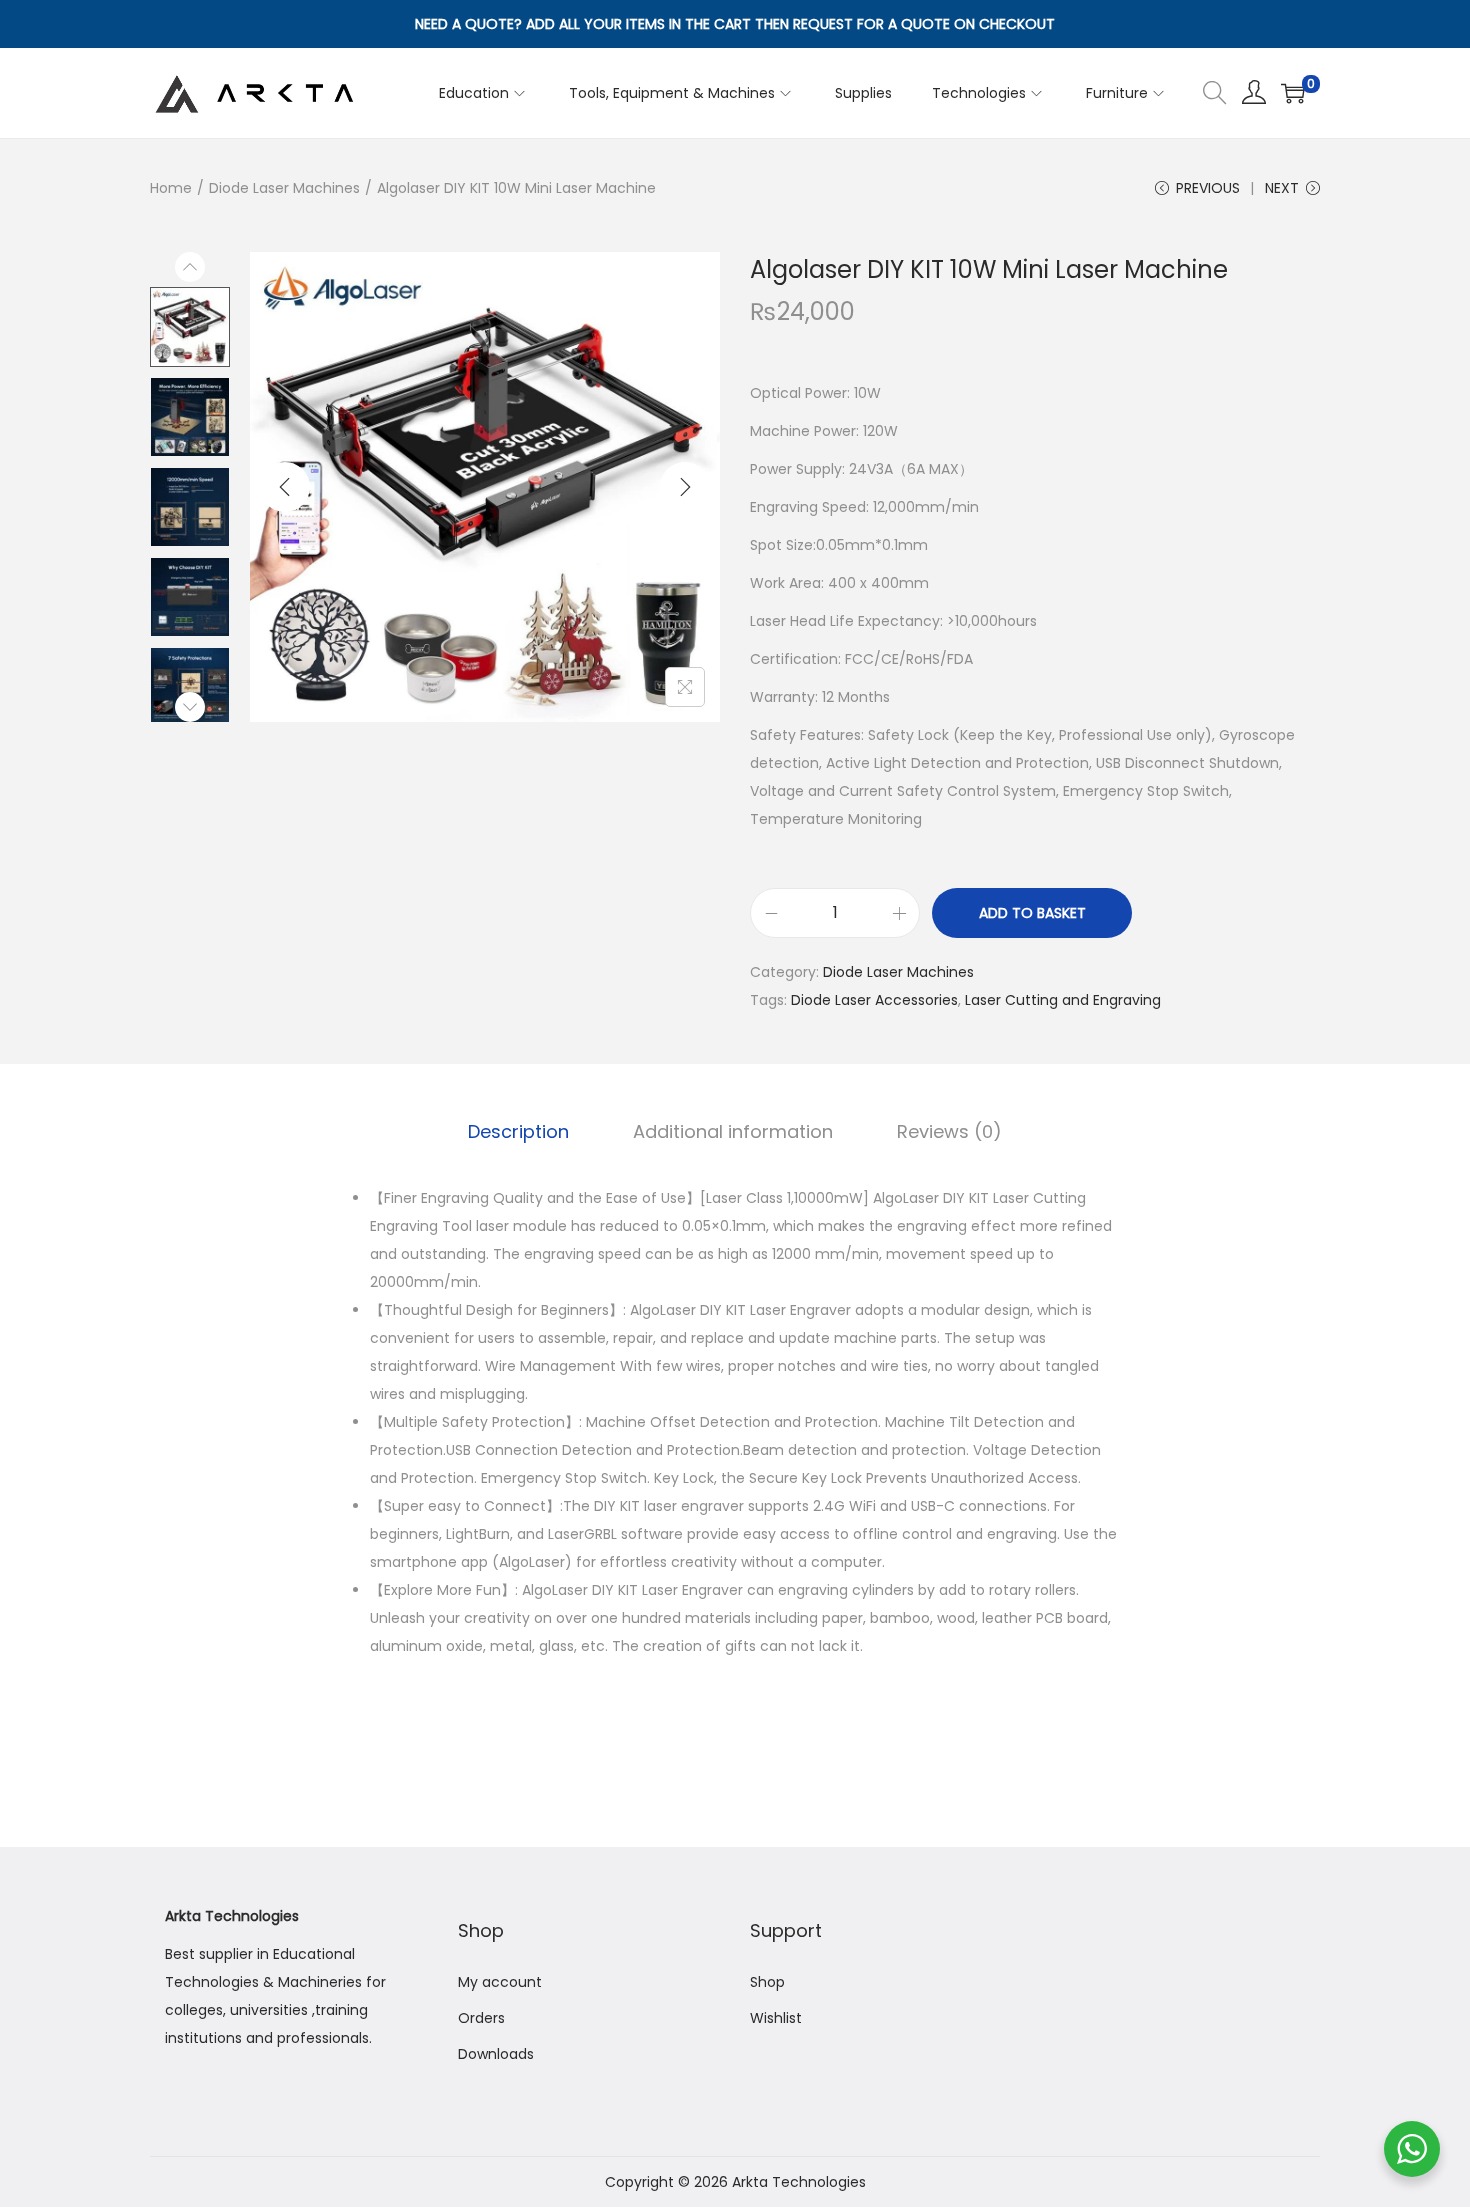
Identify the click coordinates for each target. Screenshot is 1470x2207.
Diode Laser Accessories (874, 1000)
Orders (481, 2018)
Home (171, 188)
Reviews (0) (949, 1131)
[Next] (685, 487)
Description (518, 1131)
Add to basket (1032, 913)
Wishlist (776, 2018)
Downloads (496, 2054)
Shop (767, 1982)
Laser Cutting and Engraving (1063, 1000)
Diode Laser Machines (284, 188)
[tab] (518, 1132)
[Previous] (285, 487)
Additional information (733, 1131)
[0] (1293, 93)
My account (500, 1982)
